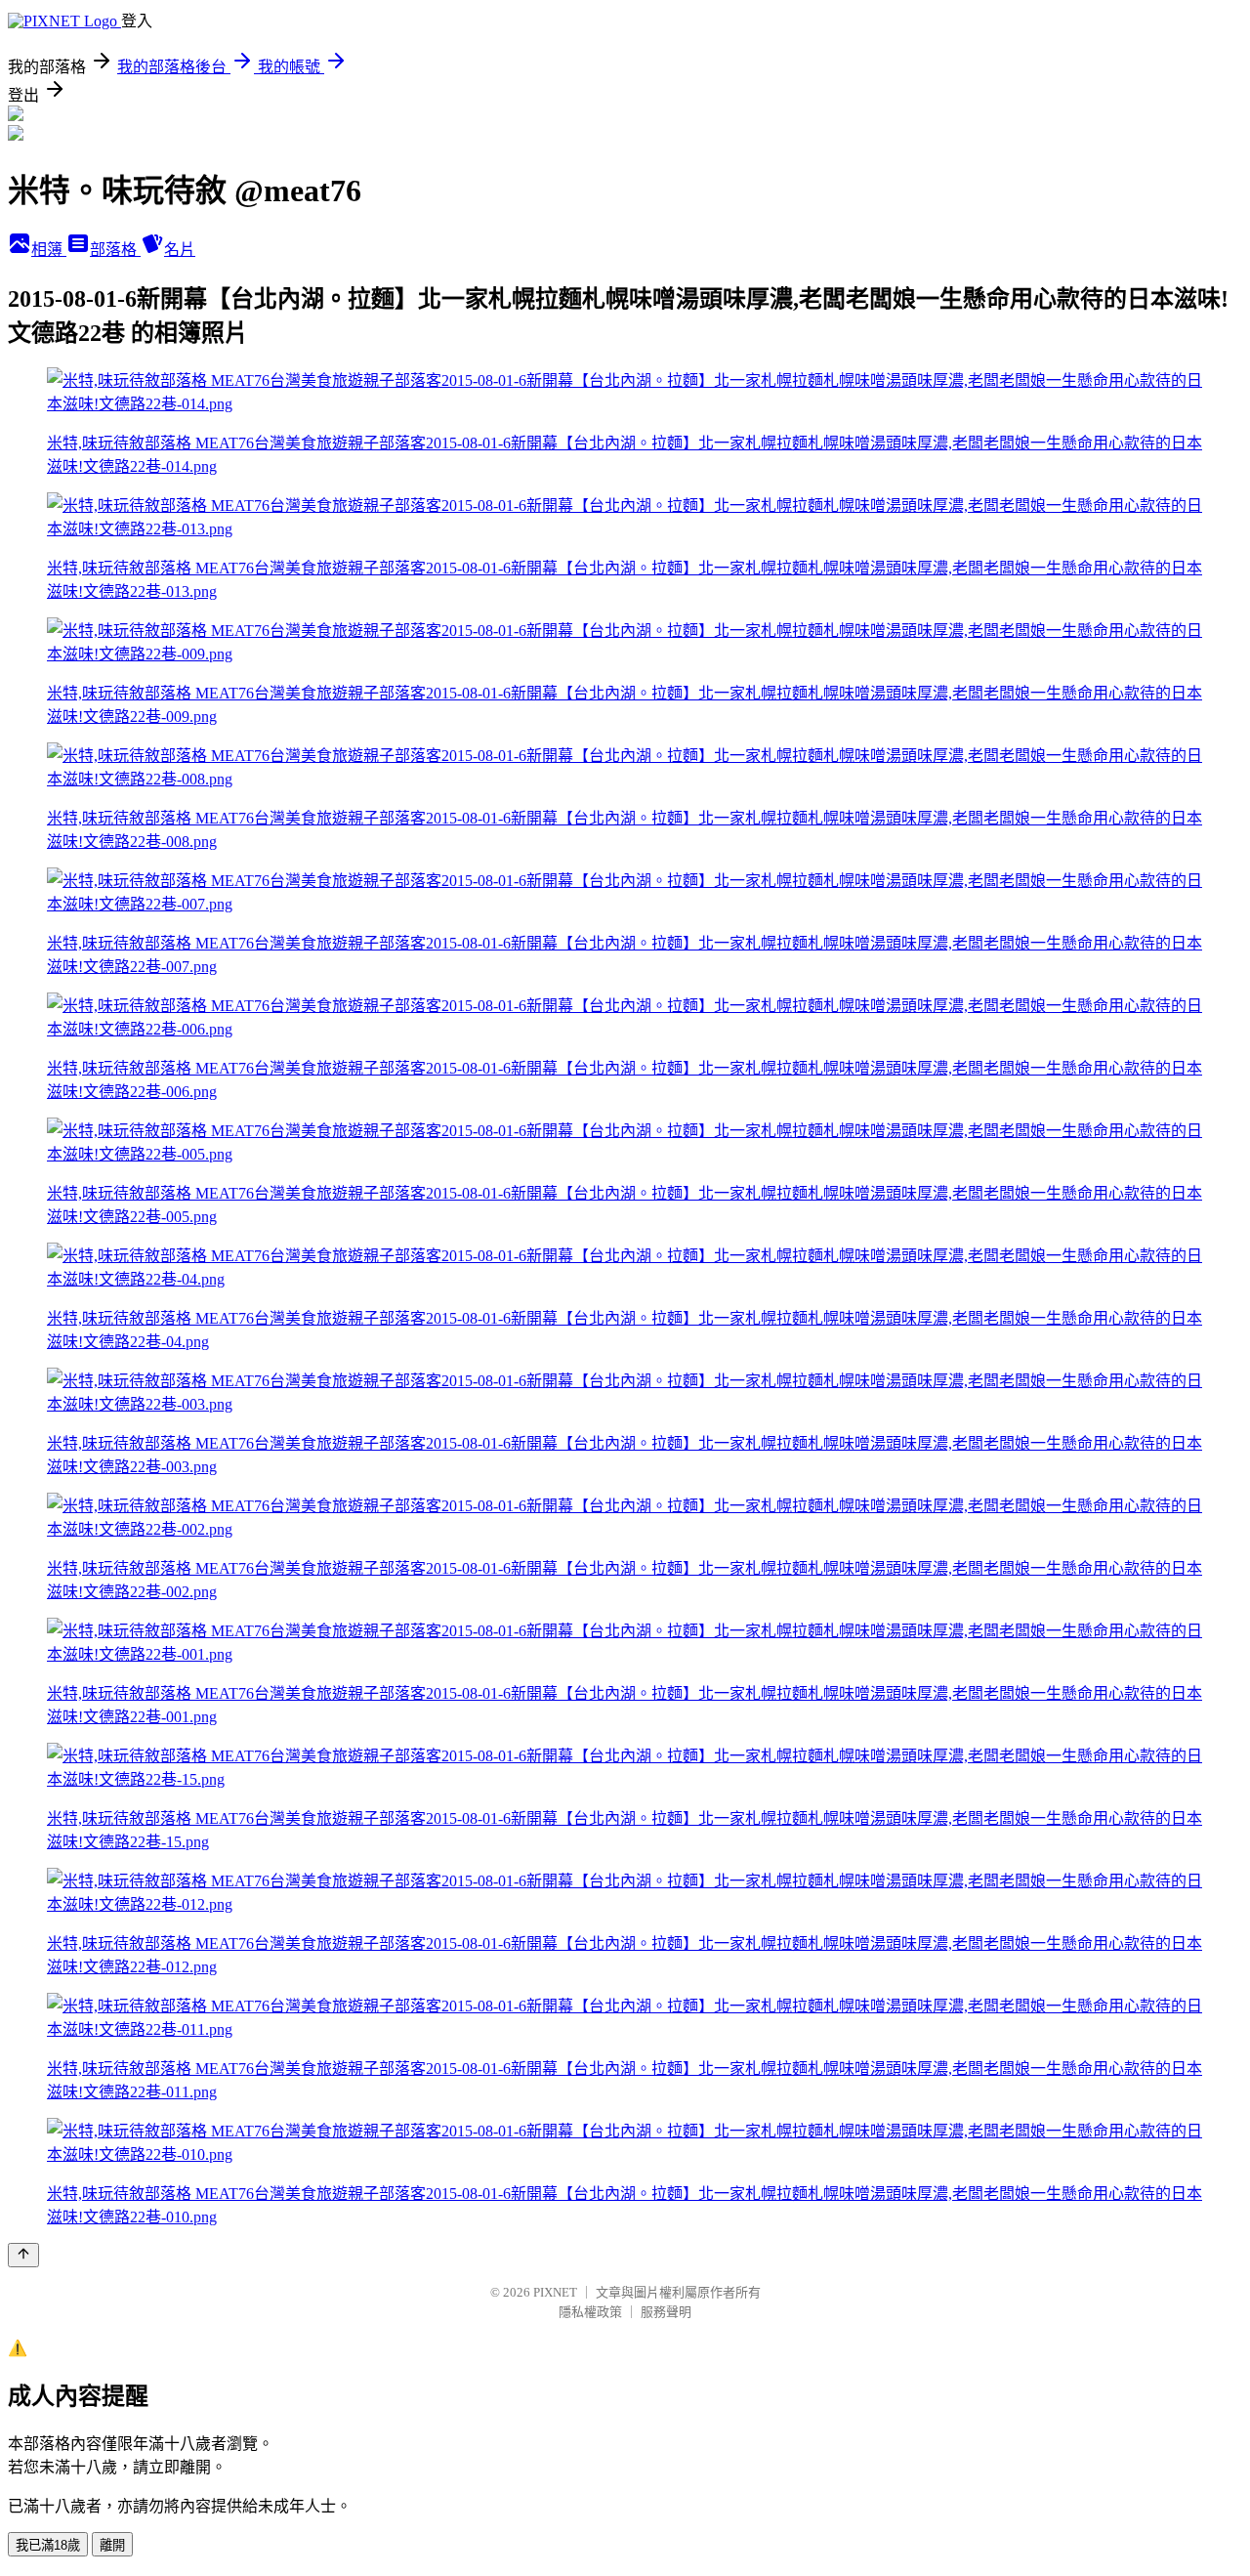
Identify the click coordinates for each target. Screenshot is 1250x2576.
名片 (180, 250)
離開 (112, 2545)
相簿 (49, 250)
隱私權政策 (590, 2312)
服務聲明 (666, 2312)
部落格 (115, 250)
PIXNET (555, 2292)
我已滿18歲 (48, 2545)
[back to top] (23, 2255)
